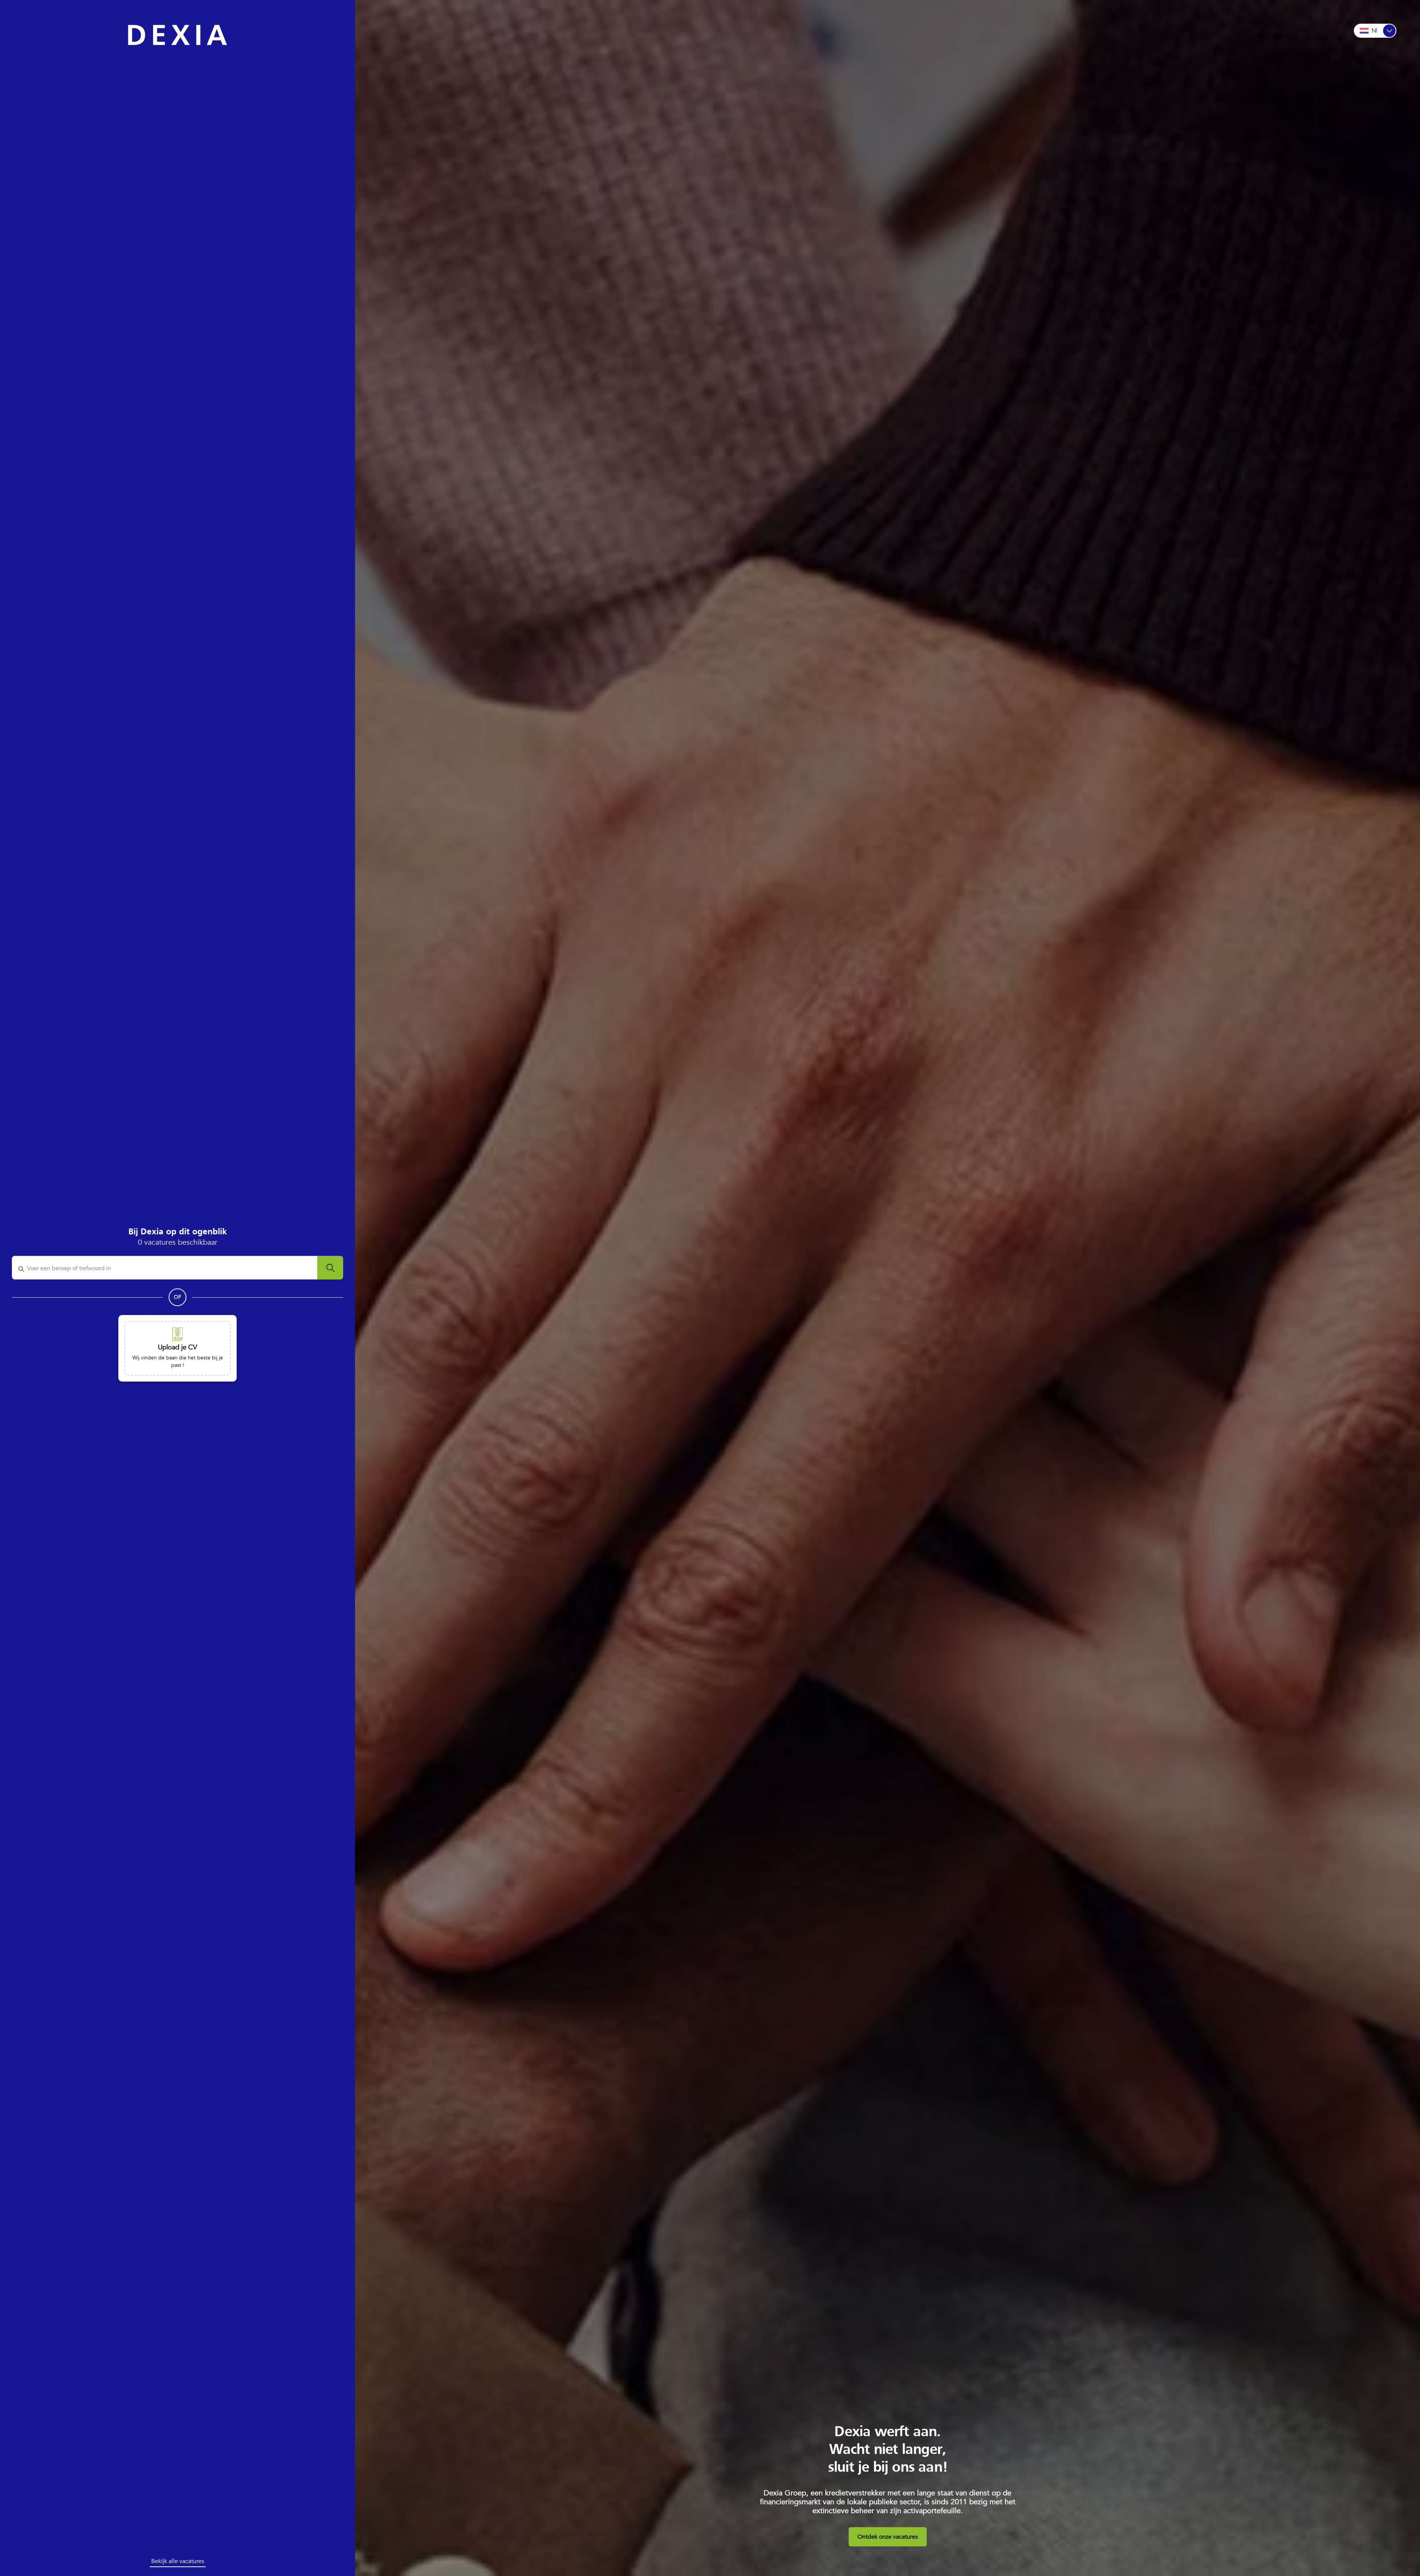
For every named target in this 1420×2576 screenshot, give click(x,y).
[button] (177, 1348)
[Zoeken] (330, 1268)
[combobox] (169, 1269)
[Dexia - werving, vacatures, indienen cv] (177, 35)
